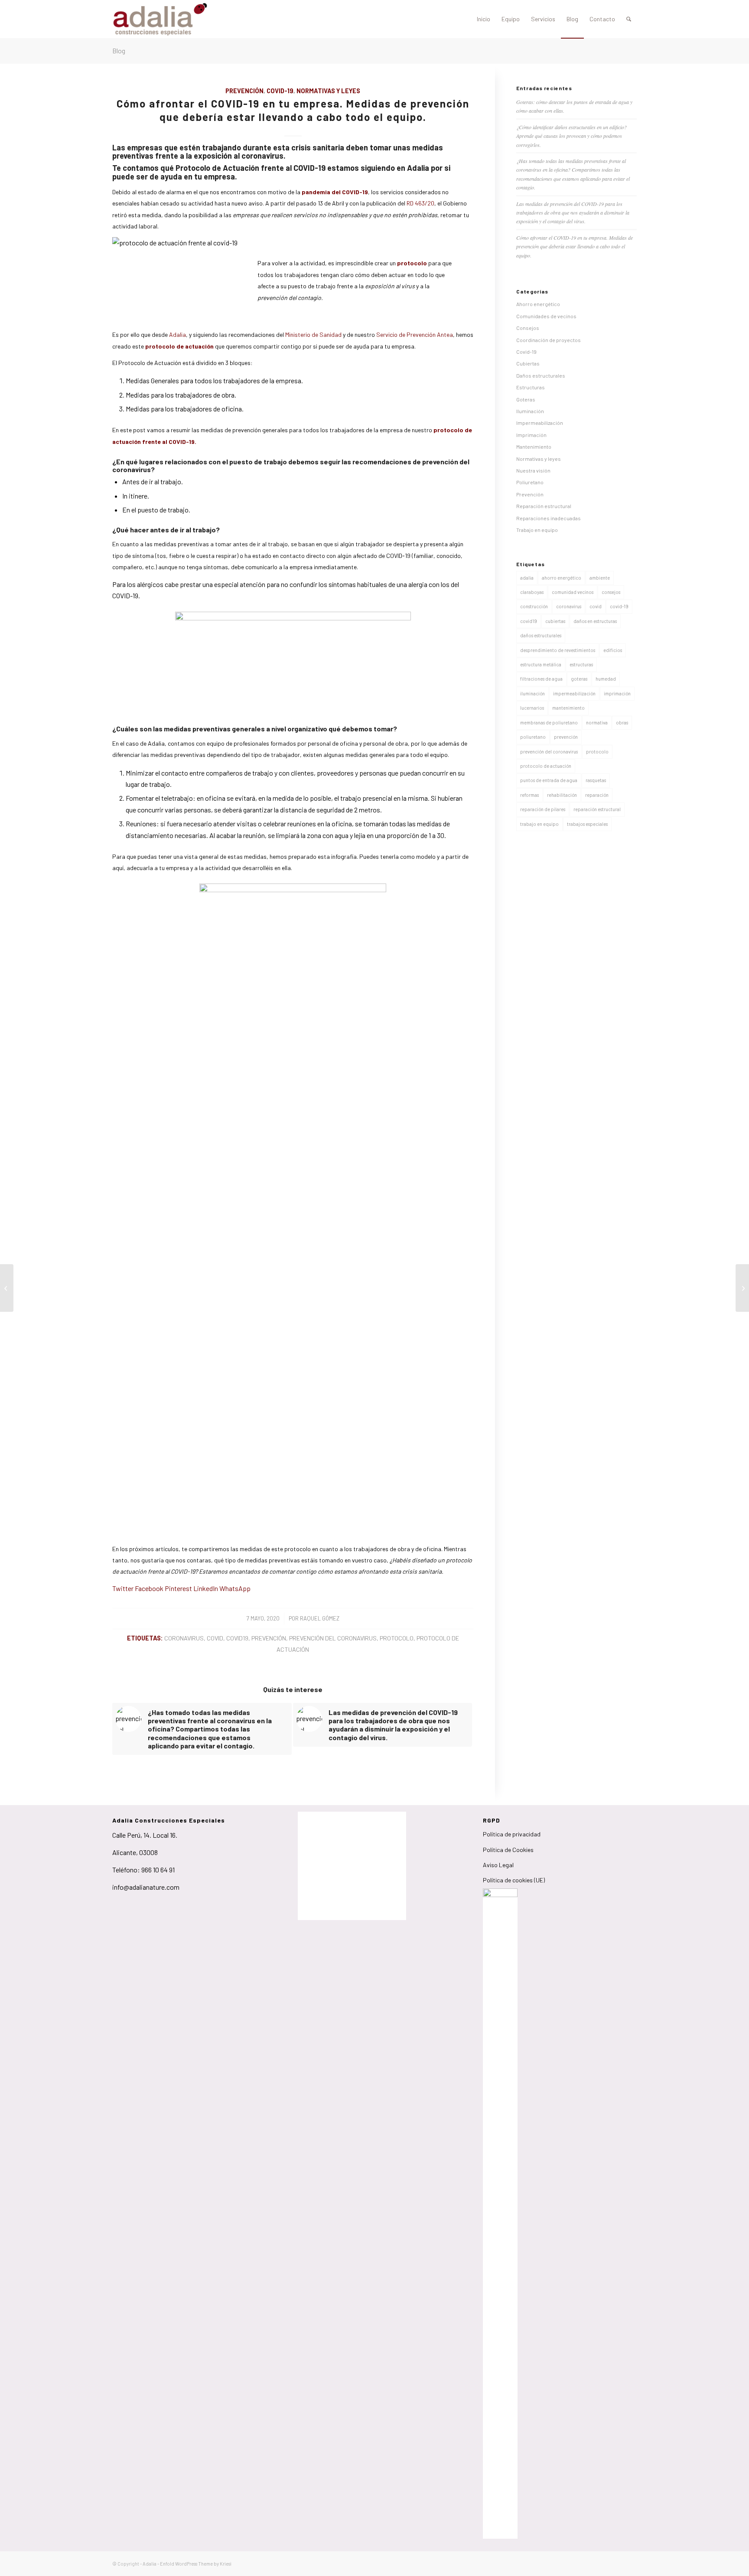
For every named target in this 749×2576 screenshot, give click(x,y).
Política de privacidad (512, 1834)
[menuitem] (484, 19)
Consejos (528, 328)
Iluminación (530, 411)
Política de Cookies (508, 1850)
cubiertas (555, 621)
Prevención (244, 91)
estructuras (581, 664)
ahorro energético (562, 578)
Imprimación (531, 435)
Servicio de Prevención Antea (415, 334)
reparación (597, 795)
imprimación (617, 693)
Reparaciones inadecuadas (549, 518)
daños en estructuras (595, 621)
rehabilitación (562, 795)
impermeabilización (574, 693)
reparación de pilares (543, 809)
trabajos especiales (587, 824)
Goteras (526, 399)
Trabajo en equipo (537, 530)
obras (622, 722)
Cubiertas (528, 363)
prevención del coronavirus (333, 1638)
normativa (597, 722)
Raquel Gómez (320, 1618)
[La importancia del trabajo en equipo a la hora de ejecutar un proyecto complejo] (7, 1288)
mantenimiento (568, 708)
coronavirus (184, 1638)
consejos (611, 592)
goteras (579, 679)
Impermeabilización (540, 423)
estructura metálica (541, 664)
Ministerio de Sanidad (314, 334)
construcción (534, 606)
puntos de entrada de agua (549, 780)
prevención (269, 1638)
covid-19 (619, 606)
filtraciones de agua (541, 679)
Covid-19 (280, 91)
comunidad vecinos (573, 592)
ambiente (600, 578)
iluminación (532, 693)
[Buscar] (629, 19)
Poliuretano (530, 482)
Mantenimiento (534, 447)
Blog (119, 51)
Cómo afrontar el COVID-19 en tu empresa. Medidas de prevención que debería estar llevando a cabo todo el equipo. (575, 246)
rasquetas (596, 780)
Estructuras (531, 387)
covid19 (237, 1638)
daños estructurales (541, 635)
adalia (527, 578)
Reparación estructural (544, 506)
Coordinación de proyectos (549, 340)
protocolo (397, 1638)
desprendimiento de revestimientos (558, 650)
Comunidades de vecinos (546, 316)
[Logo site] (160, 19)
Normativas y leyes (328, 91)
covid (215, 1638)
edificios (613, 650)
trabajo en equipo (539, 824)
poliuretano (533, 737)
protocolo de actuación (546, 766)
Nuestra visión (533, 470)
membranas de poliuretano (549, 722)
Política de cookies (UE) (514, 1880)
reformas (529, 795)
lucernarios (532, 708)
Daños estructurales (541, 375)
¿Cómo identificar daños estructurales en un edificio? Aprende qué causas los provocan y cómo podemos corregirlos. (572, 136)
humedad (606, 679)
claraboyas (532, 592)
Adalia (177, 334)
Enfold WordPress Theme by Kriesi (196, 2564)
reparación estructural (597, 809)
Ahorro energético (538, 304)
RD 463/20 (420, 203)
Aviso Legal (498, 1865)
